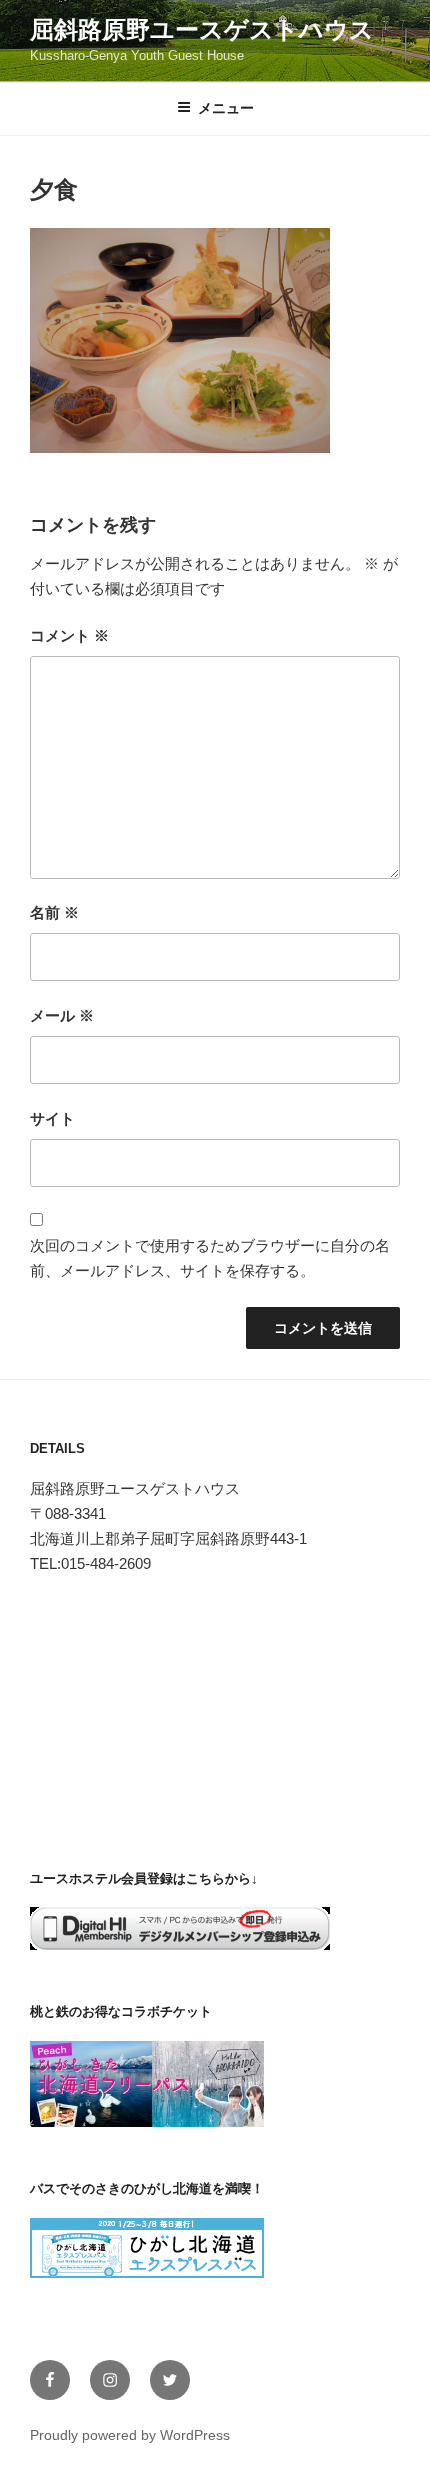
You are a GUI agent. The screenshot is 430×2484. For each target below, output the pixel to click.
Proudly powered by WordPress (130, 2435)
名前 (54, 912)
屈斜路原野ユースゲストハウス (202, 29)
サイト (52, 1118)
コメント (69, 635)
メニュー (226, 108)
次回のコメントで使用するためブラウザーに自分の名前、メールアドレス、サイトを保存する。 (210, 1258)
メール (62, 1015)
